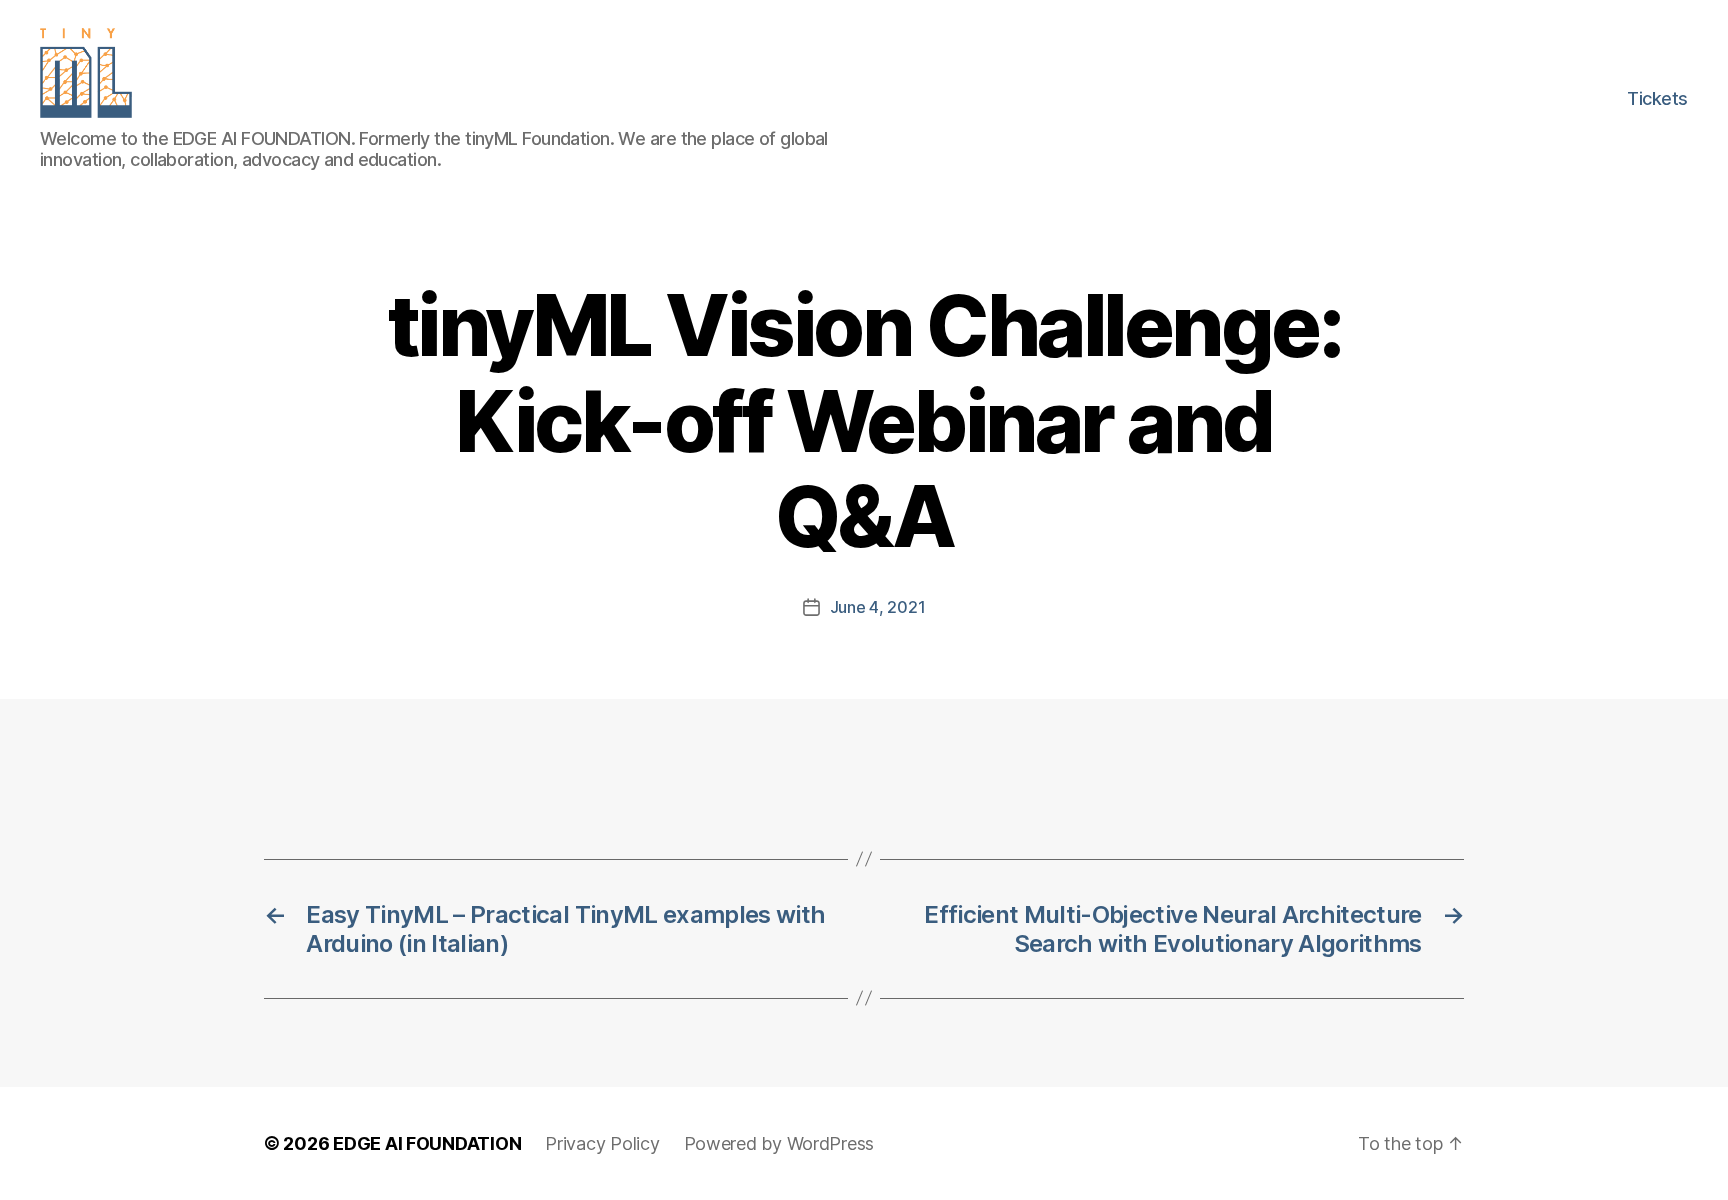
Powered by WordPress (779, 1143)
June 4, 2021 (878, 607)
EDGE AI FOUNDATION (427, 1143)
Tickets (1657, 98)
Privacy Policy (602, 1143)
